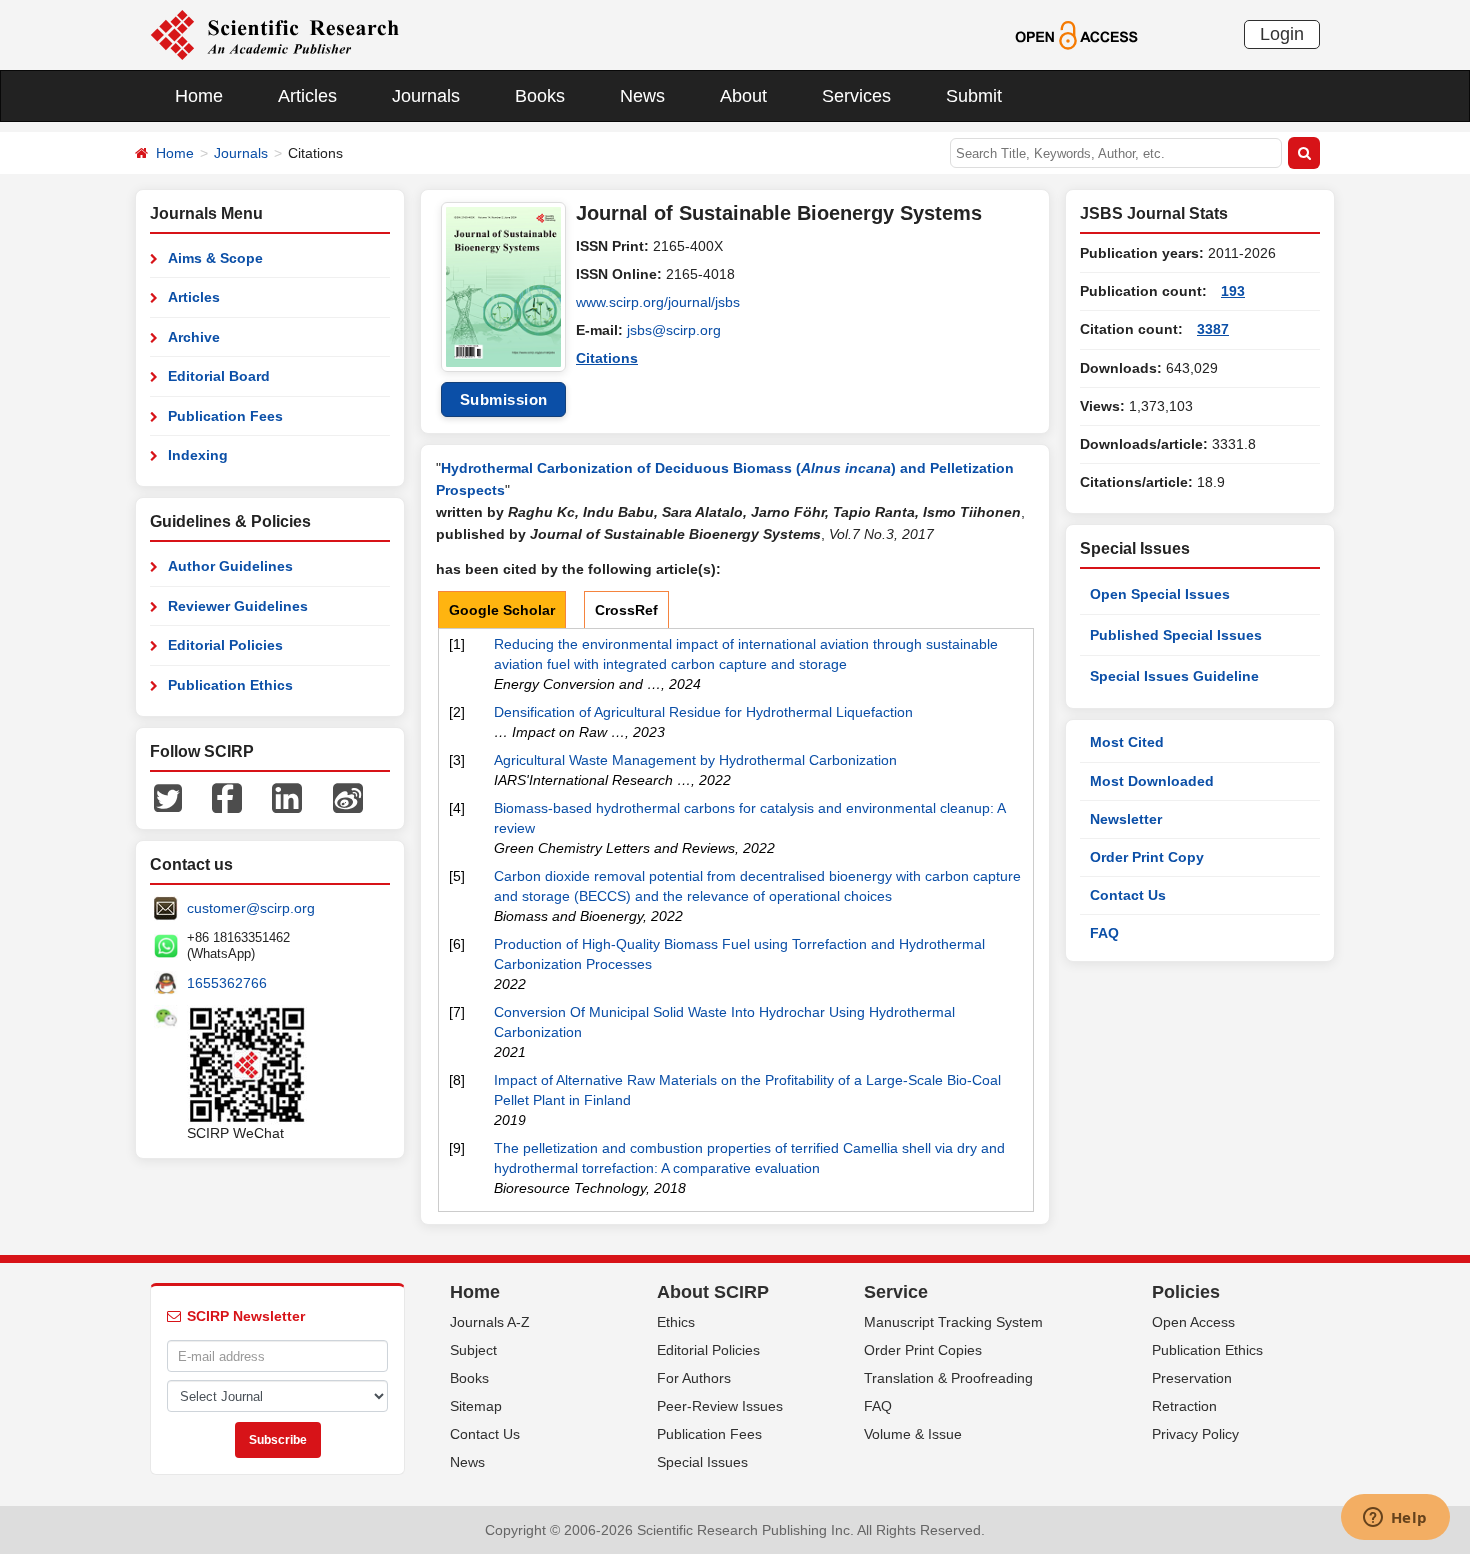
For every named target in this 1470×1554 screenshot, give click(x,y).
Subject (473, 1350)
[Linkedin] (287, 797)
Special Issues (702, 1462)
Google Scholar (502, 610)
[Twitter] (168, 797)
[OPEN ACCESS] (1076, 34)
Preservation (1192, 1378)
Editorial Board (219, 376)
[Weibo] (348, 797)
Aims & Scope (215, 258)
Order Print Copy (1147, 857)
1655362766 (227, 983)
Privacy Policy (1195, 1434)
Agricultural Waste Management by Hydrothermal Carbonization (695, 760)
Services (856, 96)
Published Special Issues (1176, 635)
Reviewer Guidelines (238, 606)
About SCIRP (713, 1292)
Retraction (1184, 1406)
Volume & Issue (913, 1434)
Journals (426, 96)
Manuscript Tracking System (953, 1322)
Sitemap (476, 1406)
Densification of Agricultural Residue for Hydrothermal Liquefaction (703, 712)
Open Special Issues (1160, 594)
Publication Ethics (230, 685)
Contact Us (1128, 895)
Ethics (676, 1322)
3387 (1213, 329)
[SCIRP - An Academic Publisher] (274, 34)
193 (1233, 291)
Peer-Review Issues (720, 1406)
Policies (1186, 1292)
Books (540, 96)
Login (1282, 34)
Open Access (1193, 1322)
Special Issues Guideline (1174, 676)
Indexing (198, 455)
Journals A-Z (490, 1322)
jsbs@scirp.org (674, 330)
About (743, 96)
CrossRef (626, 610)
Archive (194, 337)
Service (896, 1292)
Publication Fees (225, 416)
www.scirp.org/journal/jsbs (658, 302)
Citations (607, 358)
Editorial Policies (225, 645)
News (642, 96)
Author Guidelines (230, 566)
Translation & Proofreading (948, 1378)
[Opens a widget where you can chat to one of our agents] (1395, 1519)
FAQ (1104, 933)
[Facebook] (227, 797)
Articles (307, 96)
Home (199, 96)
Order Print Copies (923, 1350)
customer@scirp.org (251, 908)
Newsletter (1126, 819)
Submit (974, 96)
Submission (504, 399)
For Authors (694, 1378)
